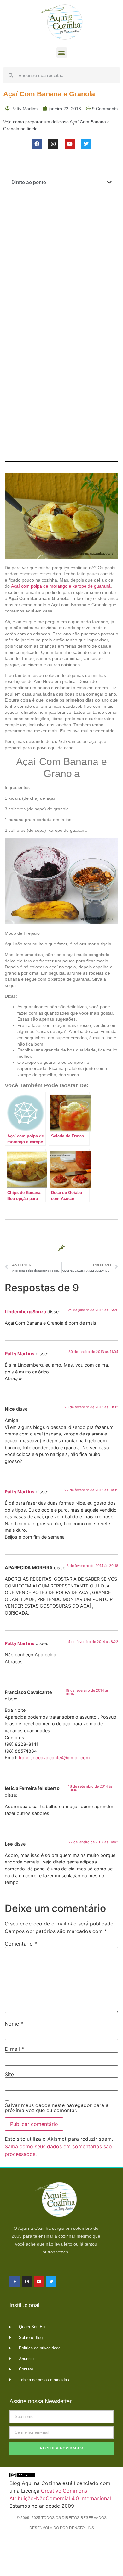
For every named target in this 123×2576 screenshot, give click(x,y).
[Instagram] (53, 144)
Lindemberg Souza (25, 1312)
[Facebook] (37, 144)
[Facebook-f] (15, 2282)
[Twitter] (86, 144)
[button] (62, 52)
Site (9, 2074)
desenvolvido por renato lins (62, 2528)
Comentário (21, 1944)
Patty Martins (20, 1353)
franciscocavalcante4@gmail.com (54, 1758)
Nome (14, 2024)
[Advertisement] (61, 260)
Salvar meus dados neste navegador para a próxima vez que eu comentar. (57, 2108)
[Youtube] (70, 144)
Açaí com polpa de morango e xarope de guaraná (61, 586)
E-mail (14, 2049)
